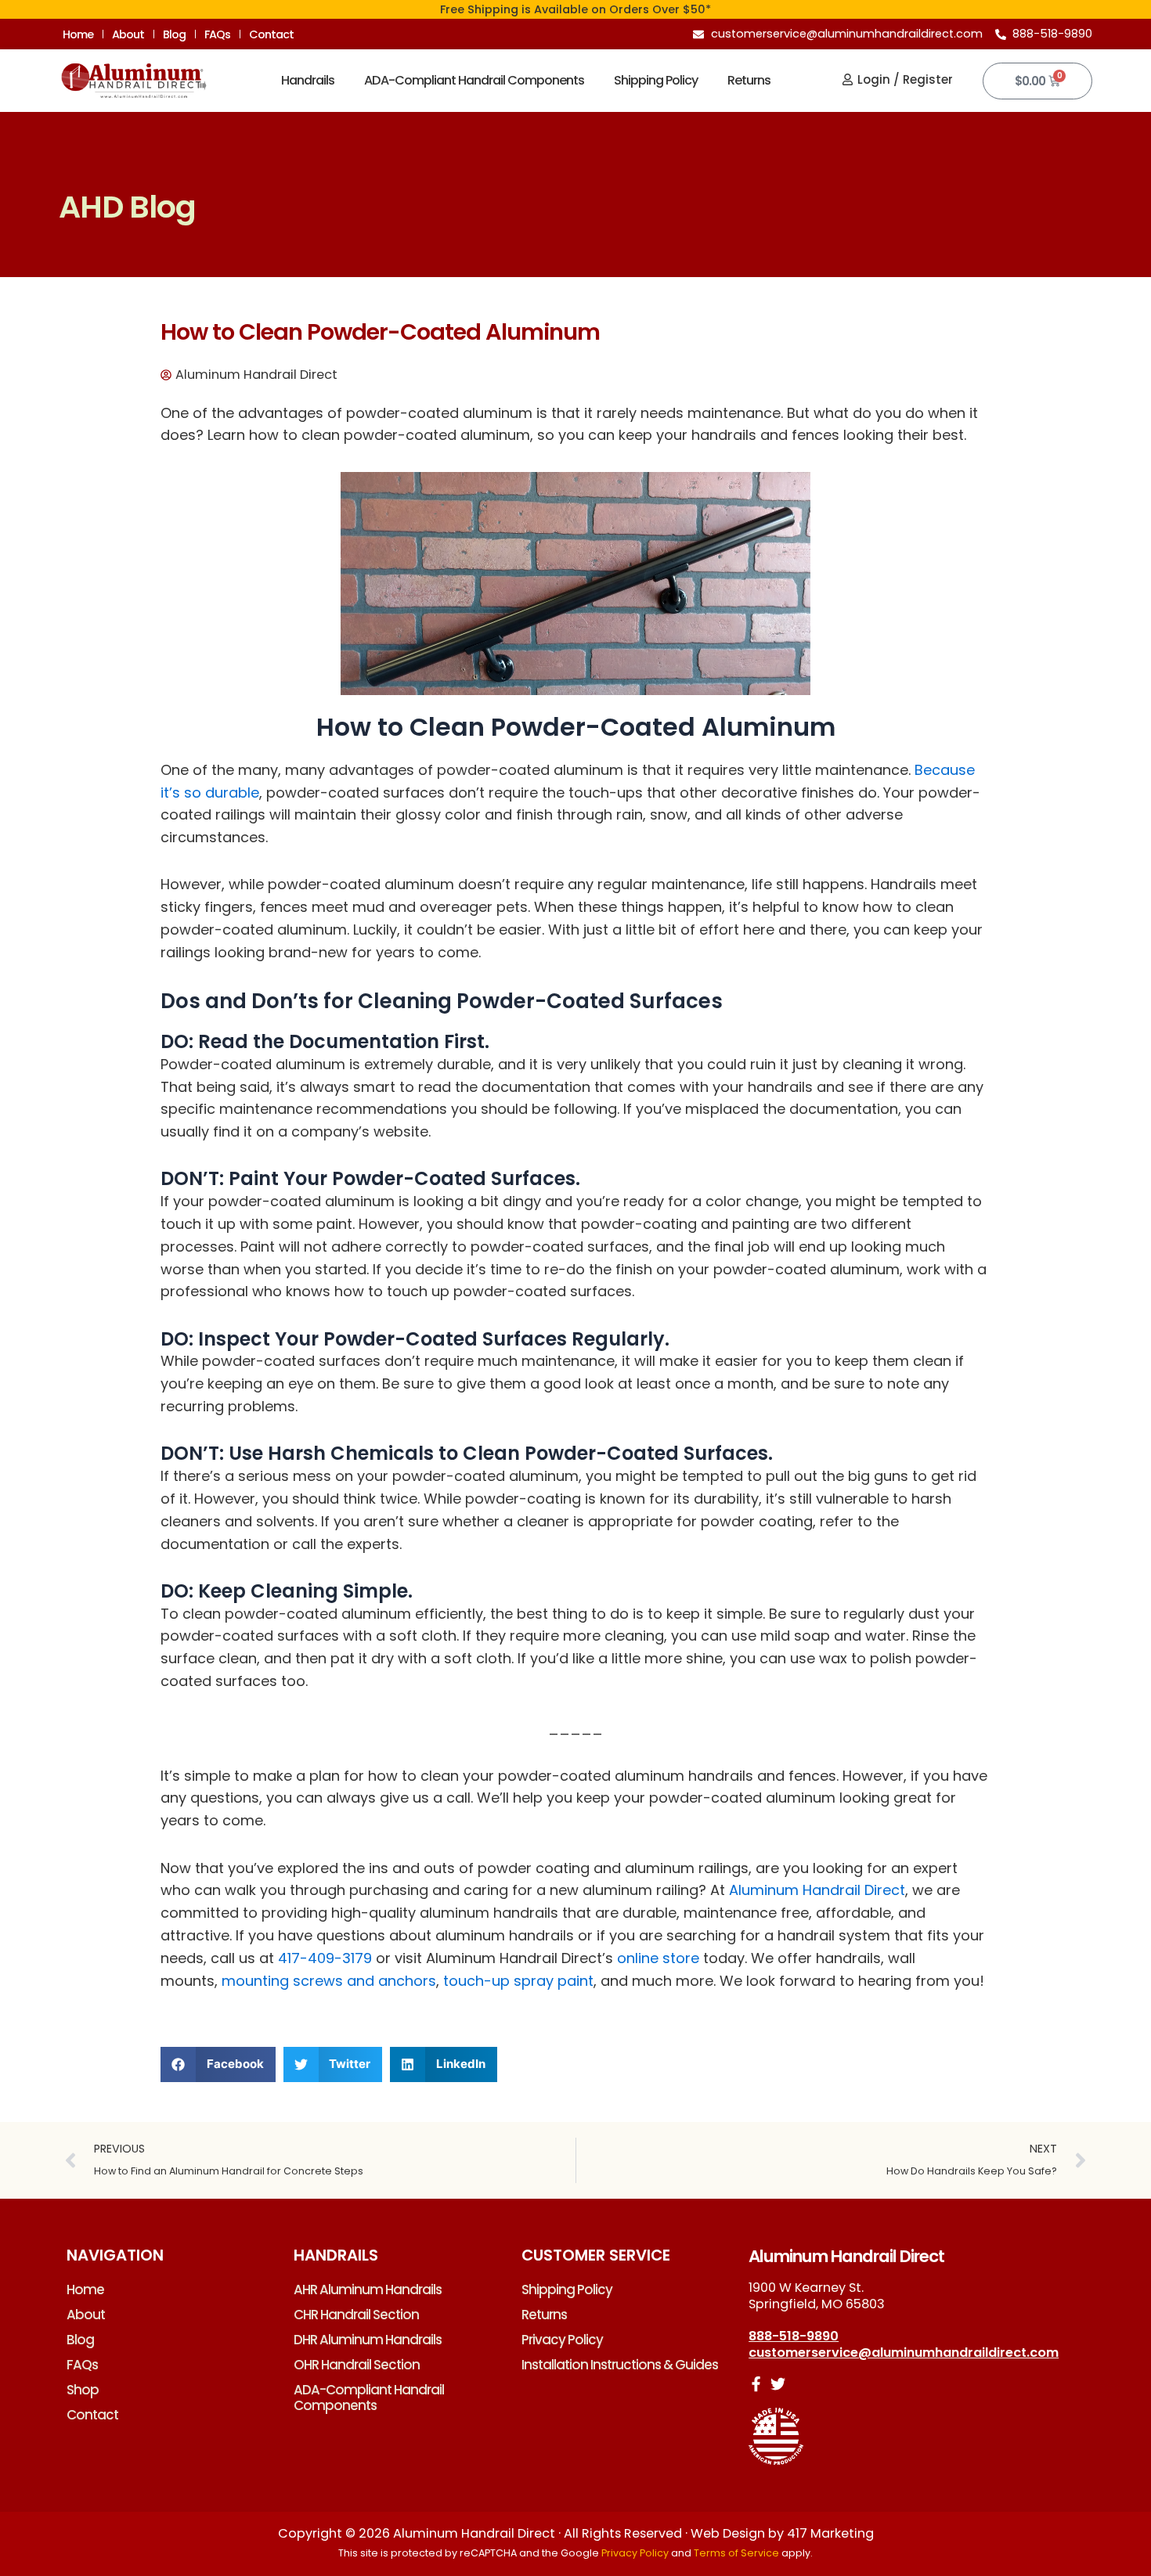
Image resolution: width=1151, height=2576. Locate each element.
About (128, 34)
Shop (83, 2390)
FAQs (217, 34)
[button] (218, 2064)
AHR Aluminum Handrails (368, 2290)
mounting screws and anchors (329, 1981)
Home (78, 34)
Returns (749, 80)
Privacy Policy (562, 2340)
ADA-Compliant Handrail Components (474, 80)
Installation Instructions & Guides (620, 2365)
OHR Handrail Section (357, 2365)
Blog (174, 34)
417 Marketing (830, 2533)
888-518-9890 (794, 2336)
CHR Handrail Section (356, 2315)
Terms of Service (736, 2553)
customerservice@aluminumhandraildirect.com (904, 2353)
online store (658, 1958)
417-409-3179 (325, 1958)
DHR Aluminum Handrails (368, 2340)
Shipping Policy (656, 80)
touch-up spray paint (518, 1981)
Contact (271, 34)
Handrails (308, 80)
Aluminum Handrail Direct (817, 1890)
